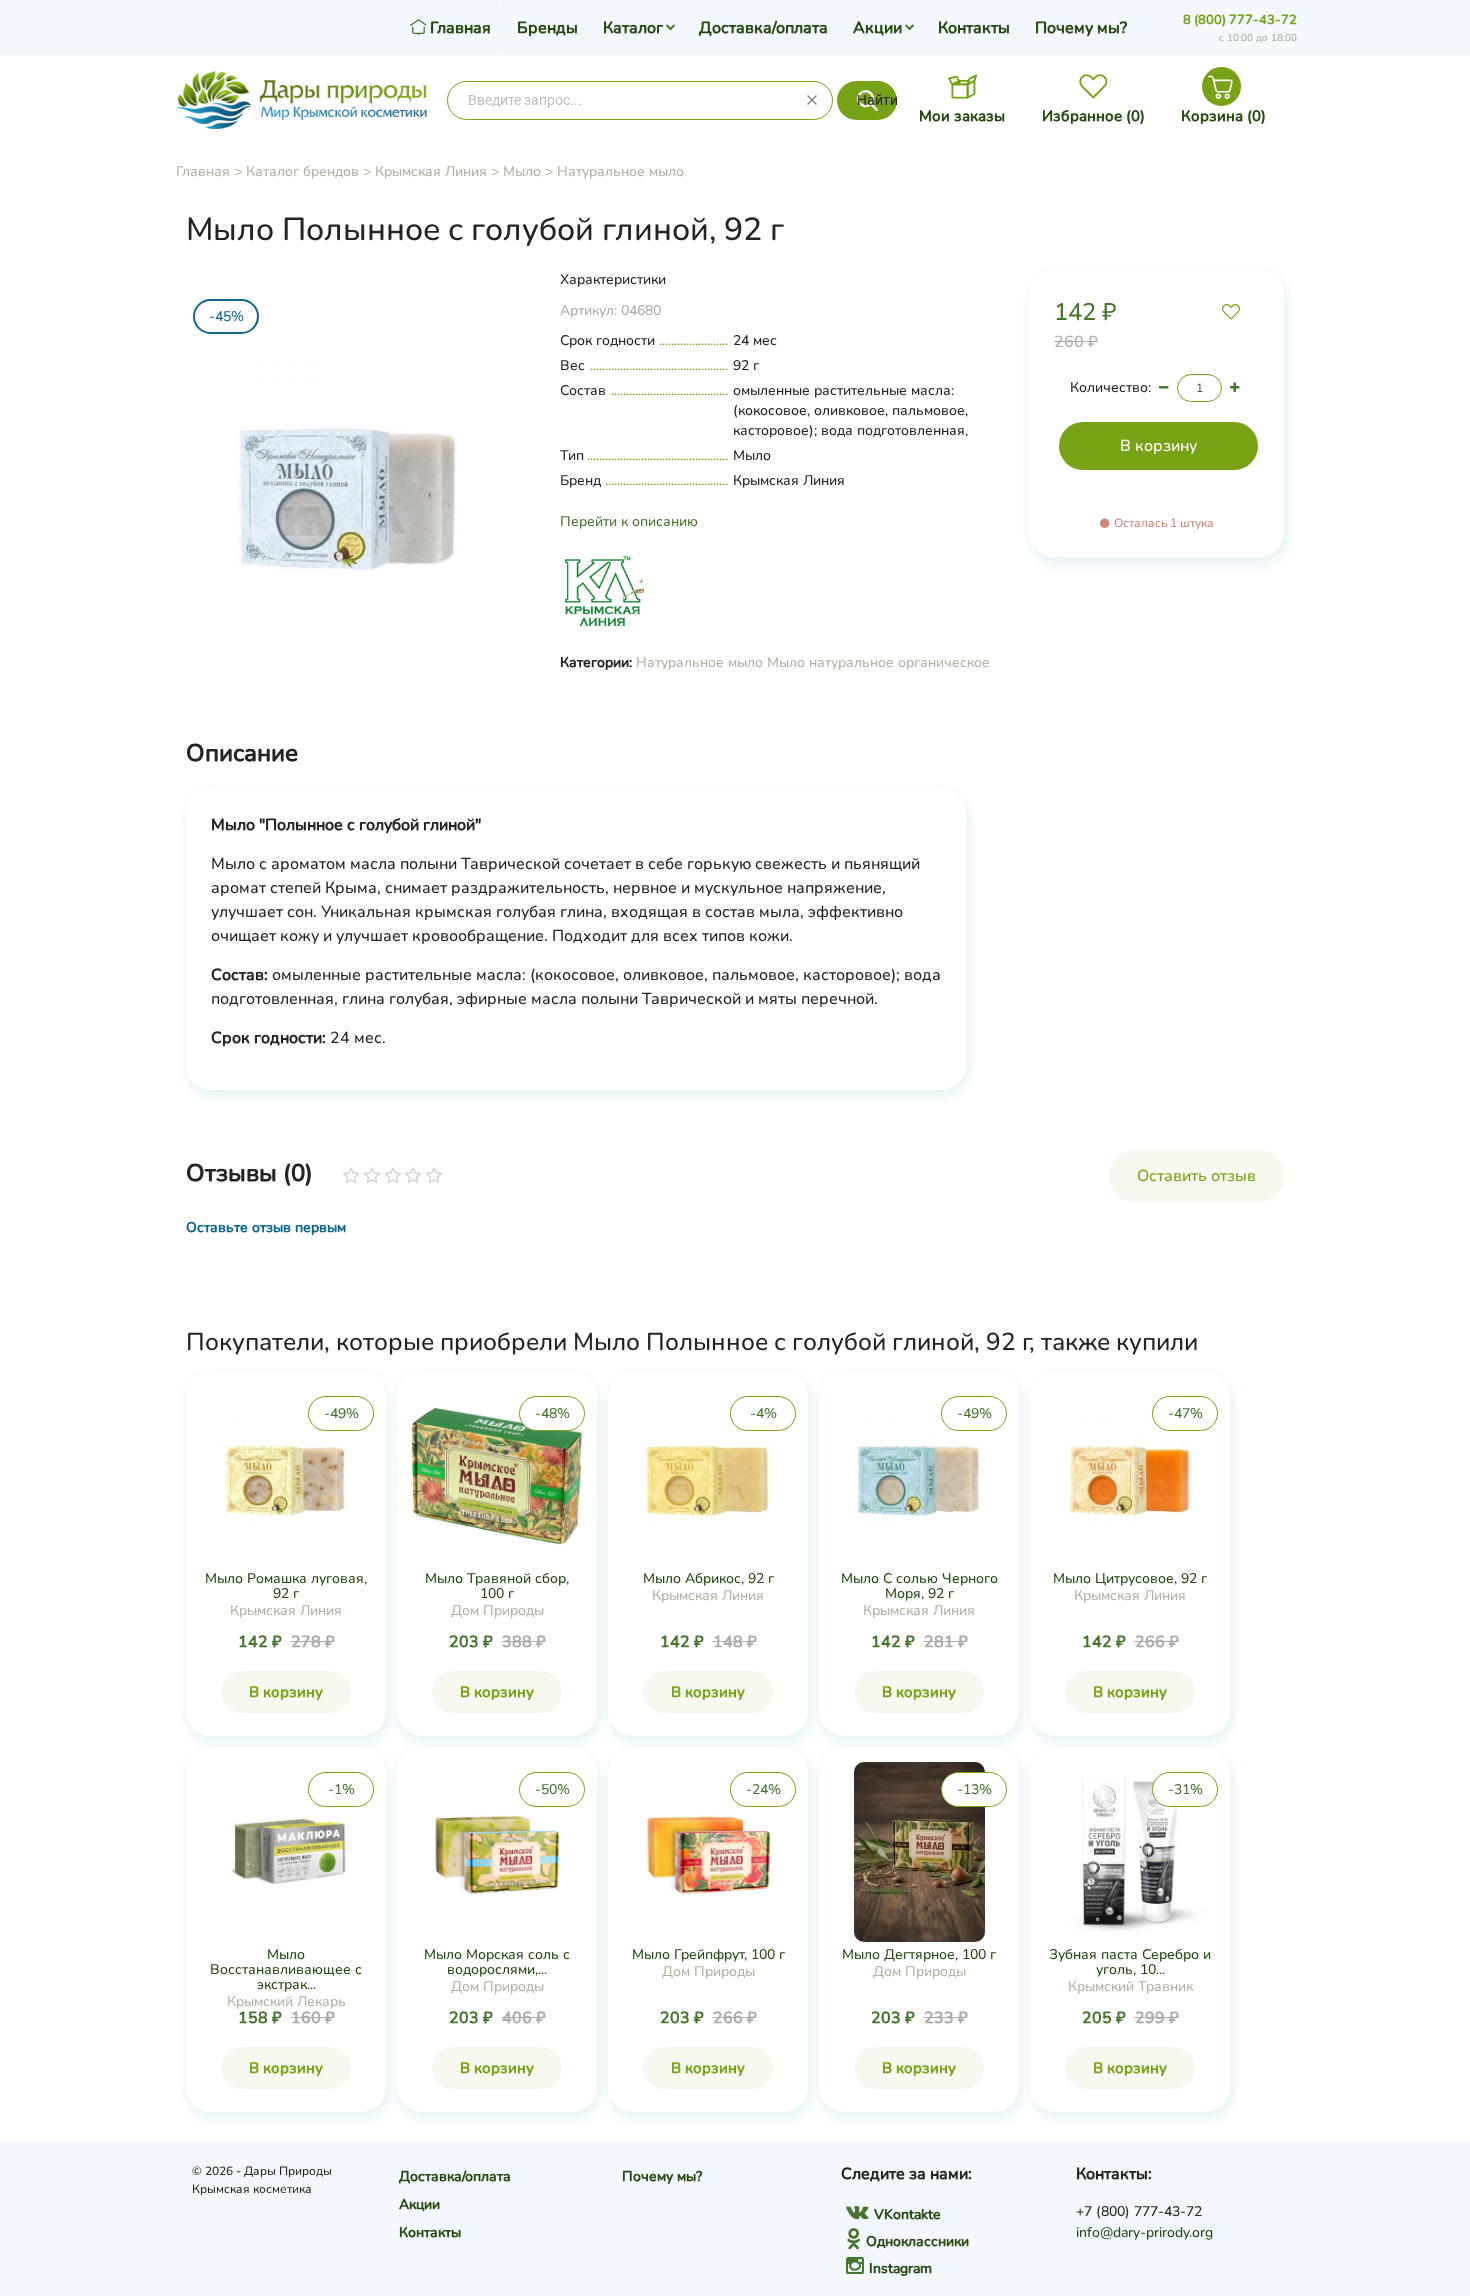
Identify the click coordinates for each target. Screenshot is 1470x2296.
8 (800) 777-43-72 (1240, 20)
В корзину (286, 1692)
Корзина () (1223, 116)
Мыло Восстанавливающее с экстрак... (286, 1969)
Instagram (900, 2268)
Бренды (547, 28)
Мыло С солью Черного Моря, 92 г (919, 1586)
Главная (203, 171)
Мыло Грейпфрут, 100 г (708, 1954)
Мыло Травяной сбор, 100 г (497, 1586)
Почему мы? (1081, 28)
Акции (877, 28)
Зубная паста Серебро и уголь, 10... (1130, 1962)
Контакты (974, 28)
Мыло (522, 171)
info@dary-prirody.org (1144, 2232)
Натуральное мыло (620, 171)
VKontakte (907, 2214)
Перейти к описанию (629, 521)
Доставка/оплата (763, 28)
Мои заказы (962, 116)
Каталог (633, 28)
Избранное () (1093, 116)
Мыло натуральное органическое (878, 662)
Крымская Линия (431, 171)
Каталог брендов (302, 171)
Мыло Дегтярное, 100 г (919, 1954)
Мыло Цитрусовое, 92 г (1130, 1578)
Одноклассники (917, 2241)
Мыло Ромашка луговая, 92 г (286, 1586)
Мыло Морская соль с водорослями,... (497, 1962)
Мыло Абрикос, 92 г (708, 1578)
